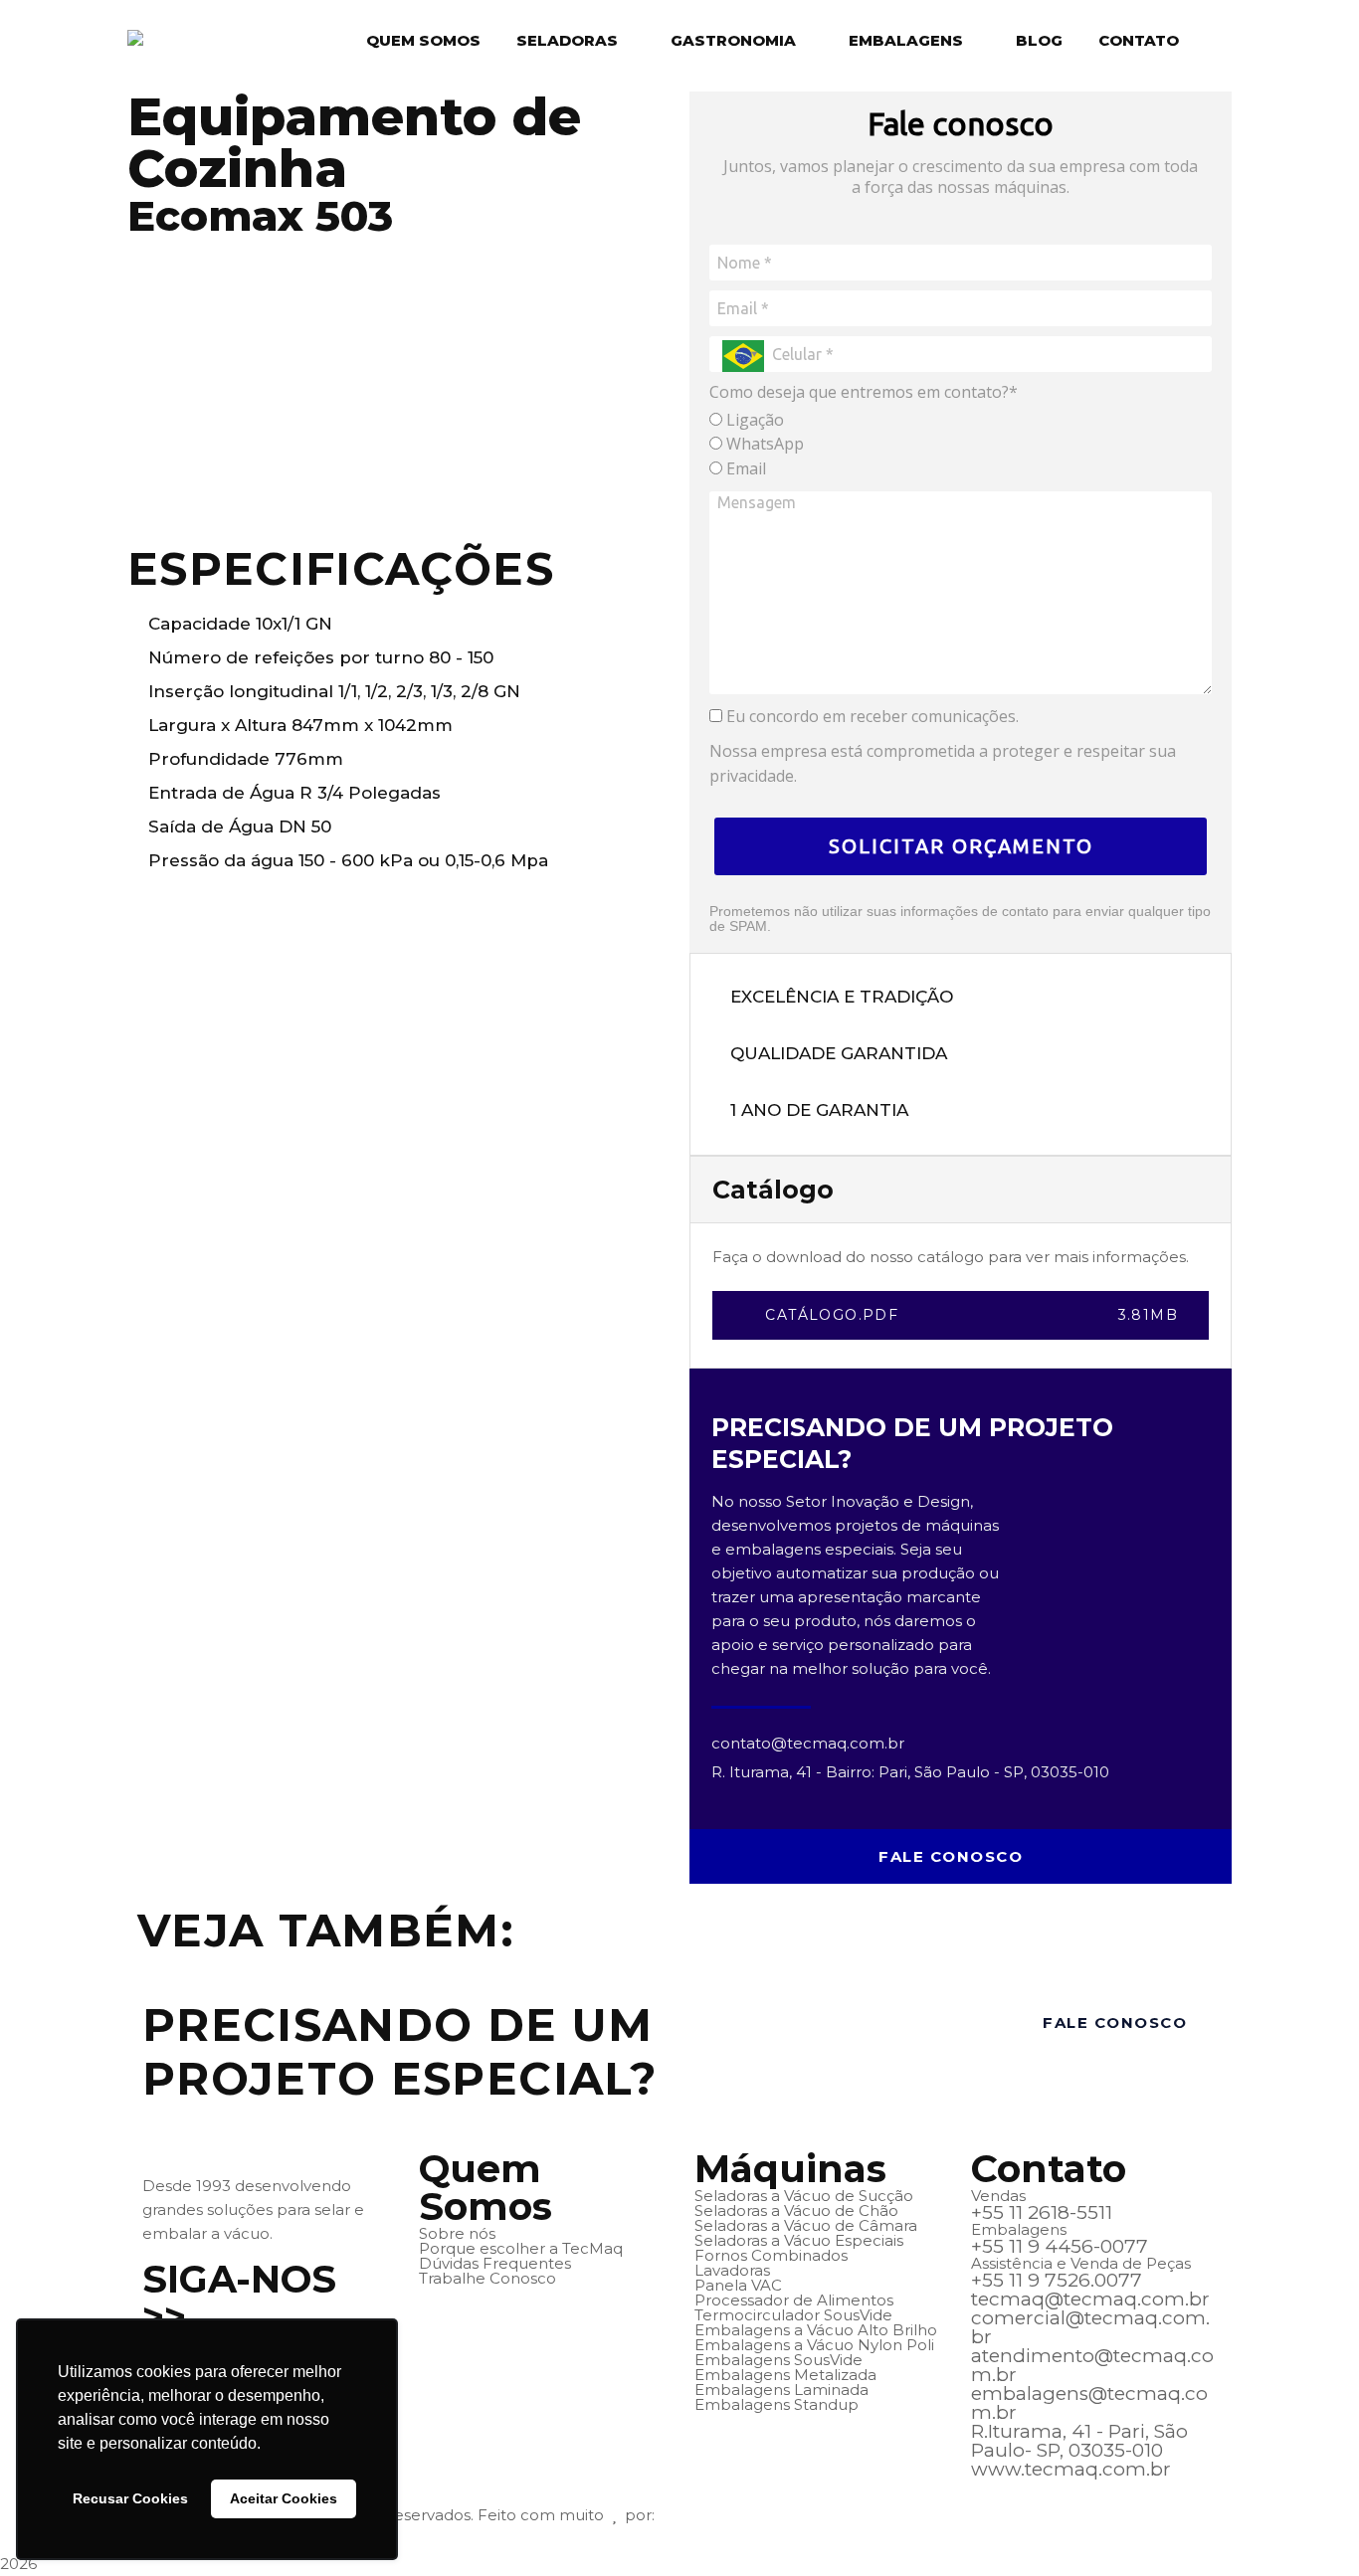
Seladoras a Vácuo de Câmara (806, 2225)
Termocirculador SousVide (793, 2315)
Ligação (753, 420)
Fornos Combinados (771, 2255)
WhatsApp (763, 444)
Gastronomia (733, 40)
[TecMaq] (166, 40)
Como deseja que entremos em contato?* (864, 392)
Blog (1039, 40)
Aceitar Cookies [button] (284, 2498)
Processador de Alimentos (794, 2300)
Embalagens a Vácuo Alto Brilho (816, 2330)
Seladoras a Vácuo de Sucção (804, 2196)
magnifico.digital (720, 2515)
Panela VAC (738, 2285)
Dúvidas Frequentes (495, 2263)
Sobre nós (457, 2233)
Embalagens (906, 40)
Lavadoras (732, 2270)
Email (744, 468)
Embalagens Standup (777, 2404)
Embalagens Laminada (781, 2390)
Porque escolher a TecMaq (521, 2248)
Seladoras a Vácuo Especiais (799, 2240)
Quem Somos (423, 40)
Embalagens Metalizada (785, 2375)
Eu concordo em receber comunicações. (871, 716)
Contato (1139, 40)
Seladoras (567, 40)
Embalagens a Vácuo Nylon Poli (814, 2345)
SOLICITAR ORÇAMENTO (961, 846)
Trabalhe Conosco (487, 2278)
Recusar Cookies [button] (130, 2498)
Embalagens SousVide (778, 2360)
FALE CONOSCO (951, 1856)
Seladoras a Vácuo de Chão (796, 2210)
